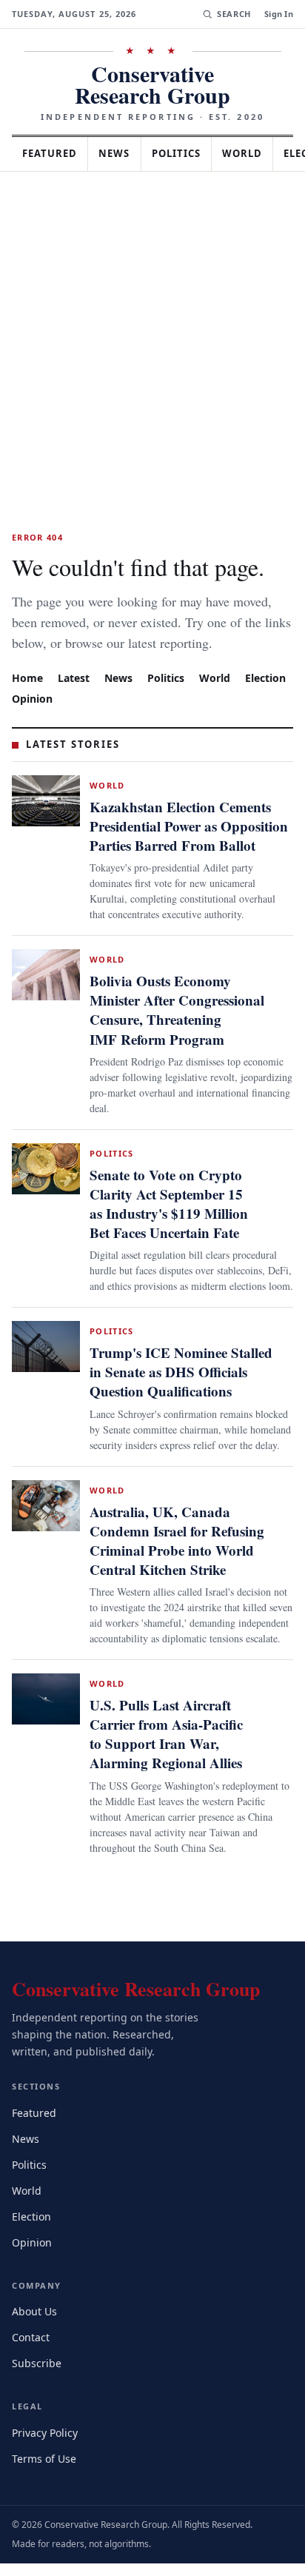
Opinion (91, 697)
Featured (53, 132)
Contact (33, 2350)
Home (27, 676)
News (123, 132)
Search (232, 14)
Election (34, 697)
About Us (36, 2324)
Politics (190, 132)
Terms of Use (46, 2470)
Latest (76, 676)
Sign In (279, 14)
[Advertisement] (152, 310)
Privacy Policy (47, 2445)
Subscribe (38, 2376)
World (259, 132)
